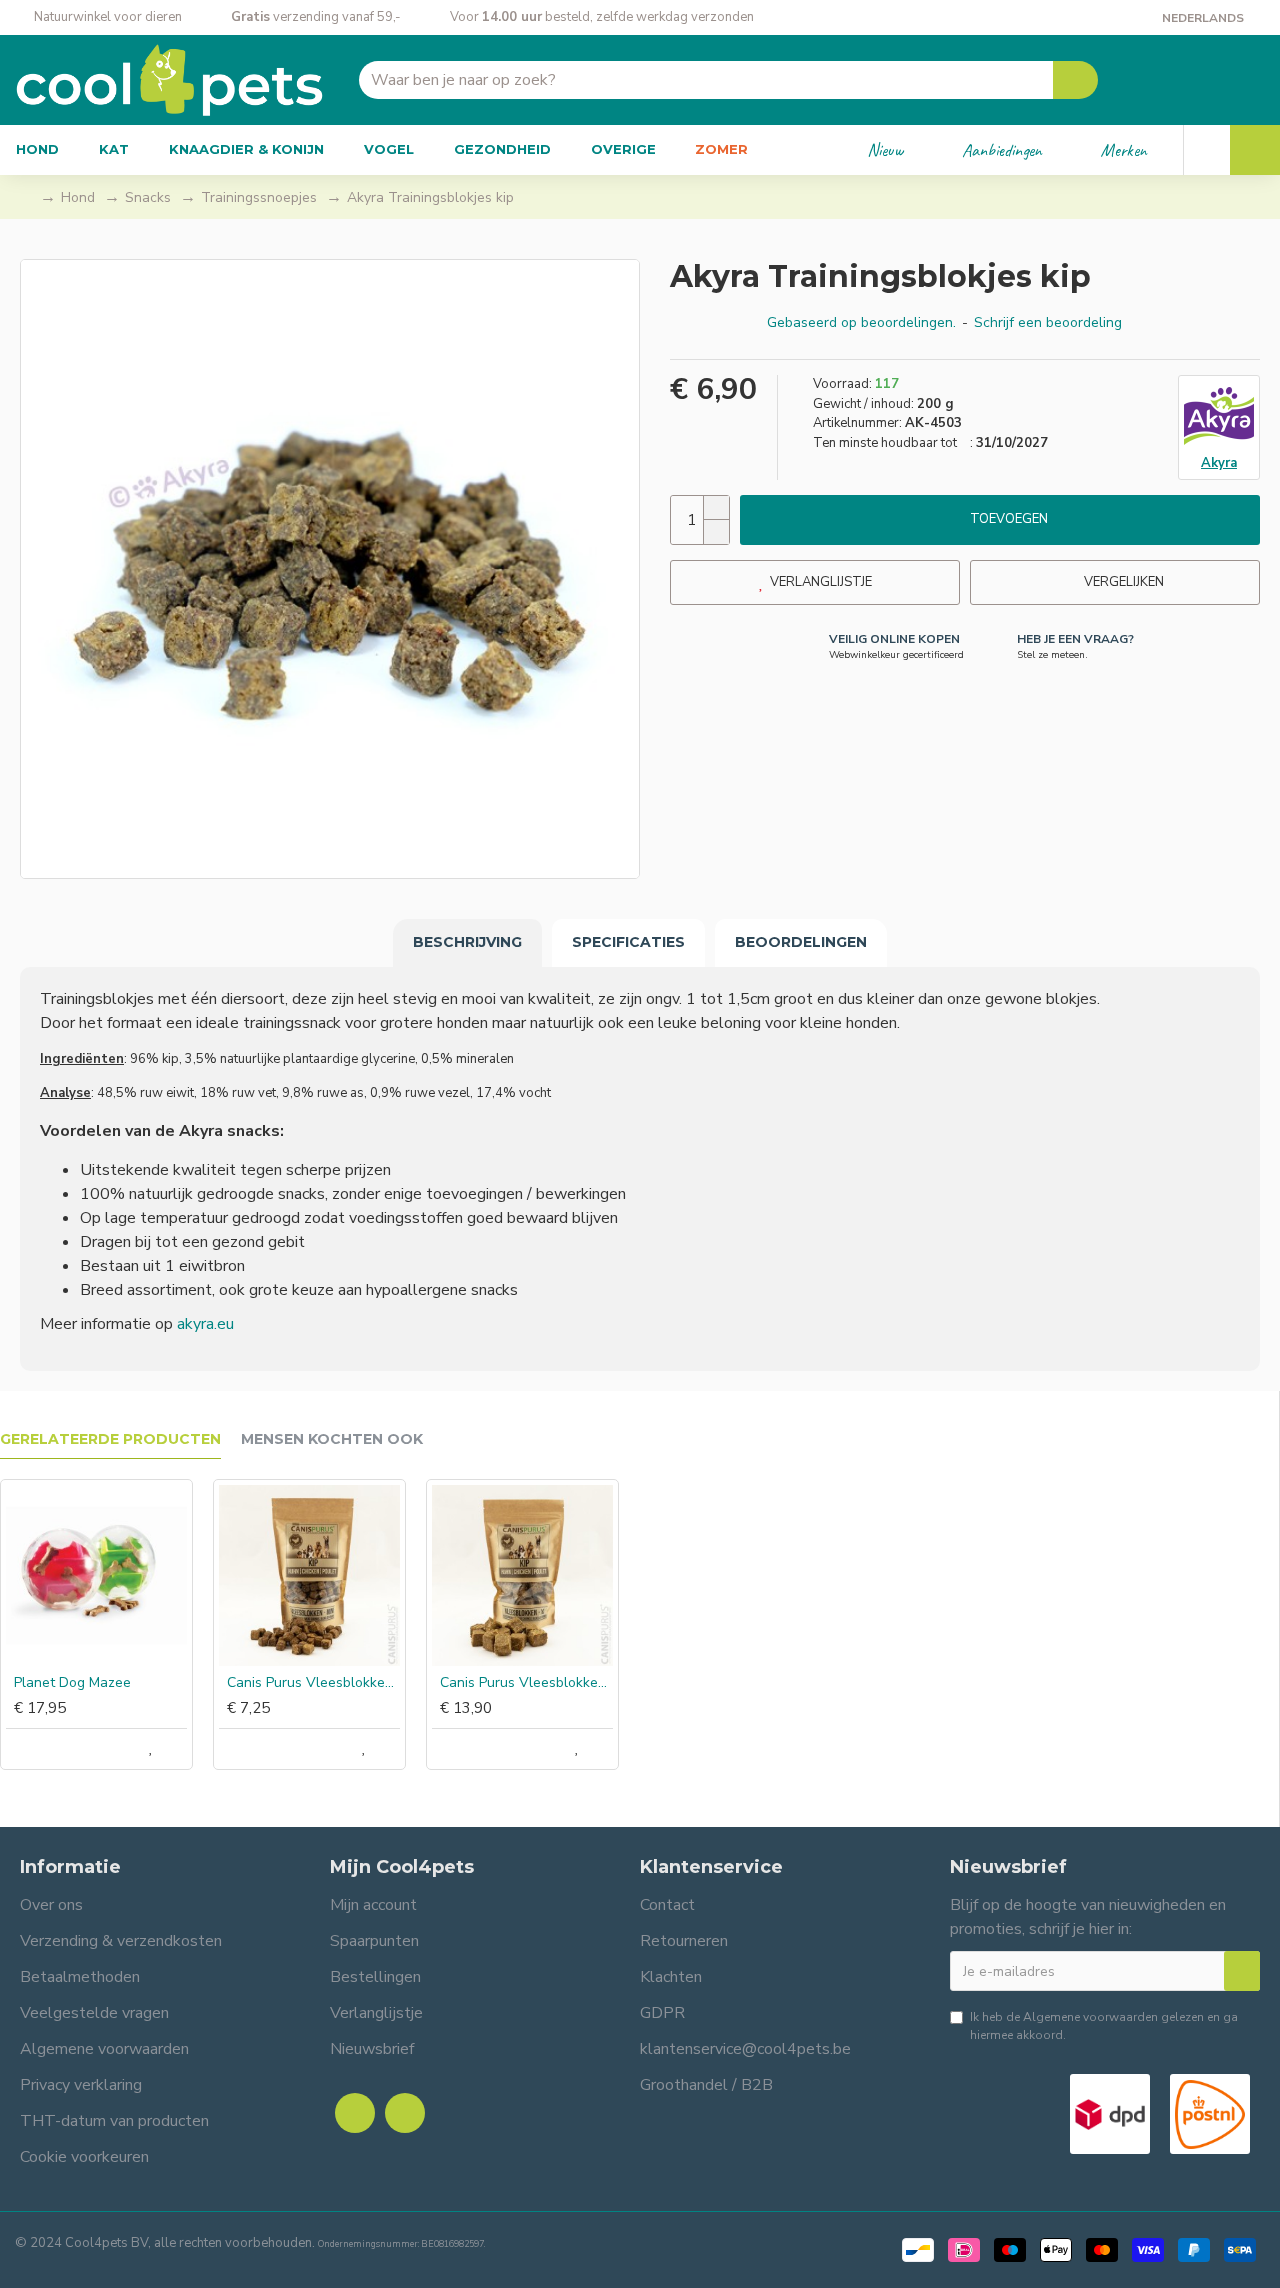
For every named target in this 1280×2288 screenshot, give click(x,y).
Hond (78, 197)
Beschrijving (467, 942)
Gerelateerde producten (110, 1439)
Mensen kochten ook (332, 1439)
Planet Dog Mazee (72, 1683)
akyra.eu (205, 1324)
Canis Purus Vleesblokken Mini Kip (313, 1683)
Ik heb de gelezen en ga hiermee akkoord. (1104, 2026)
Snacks (148, 197)
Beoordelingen (801, 942)
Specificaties (628, 942)
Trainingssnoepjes (259, 197)
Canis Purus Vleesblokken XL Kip (526, 1683)
